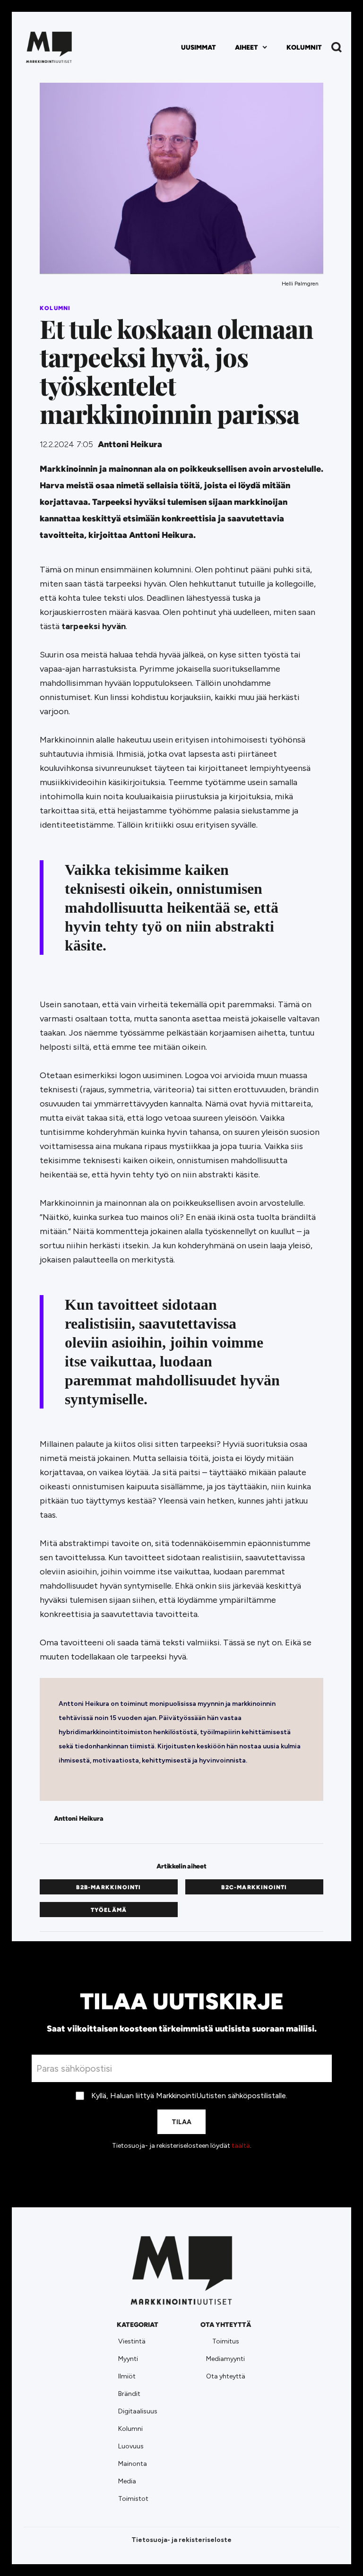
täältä (241, 2146)
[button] (251, 48)
